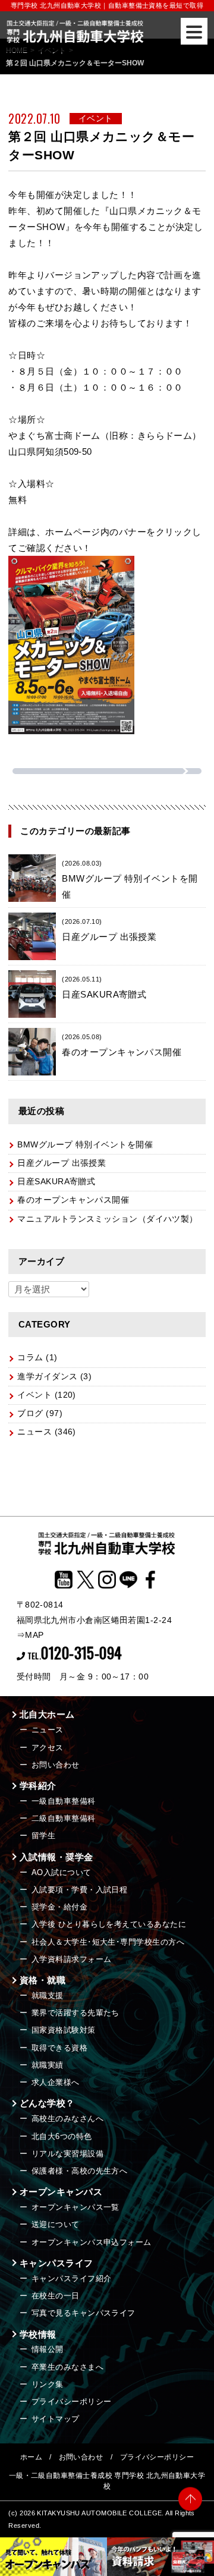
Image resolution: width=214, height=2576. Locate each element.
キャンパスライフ (56, 2263)
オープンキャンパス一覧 (75, 2207)
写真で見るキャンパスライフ (84, 2313)
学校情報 (38, 2334)
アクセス (48, 1748)
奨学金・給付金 (59, 1907)
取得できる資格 (59, 2048)
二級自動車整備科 (64, 1818)
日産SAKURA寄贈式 (56, 1182)
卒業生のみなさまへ (67, 2367)
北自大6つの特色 (62, 2136)
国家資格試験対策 (64, 2030)
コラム (30, 1358)
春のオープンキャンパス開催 (73, 1200)
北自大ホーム (47, 1714)
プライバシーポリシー (72, 2402)
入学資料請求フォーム (72, 1959)
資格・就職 (43, 1980)
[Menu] (194, 31)
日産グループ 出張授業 (62, 1163)
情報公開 (48, 2349)
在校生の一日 (56, 2296)
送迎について (56, 2224)
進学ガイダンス (47, 1377)
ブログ (30, 1413)
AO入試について (62, 1872)
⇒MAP (30, 1635)
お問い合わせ (56, 1765)
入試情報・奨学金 (56, 1857)
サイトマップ (56, 2419)
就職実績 (48, 2065)
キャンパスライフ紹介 (72, 2278)
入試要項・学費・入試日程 (79, 1890)
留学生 (43, 1836)
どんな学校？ (47, 2103)
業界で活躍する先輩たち (75, 2013)
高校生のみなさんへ (67, 2119)
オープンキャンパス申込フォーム (92, 2242)
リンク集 (48, 2384)
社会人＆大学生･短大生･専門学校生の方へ (108, 1942)
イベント (34, 1395)
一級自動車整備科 (64, 1801)
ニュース (34, 1432)
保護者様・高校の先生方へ (79, 2171)
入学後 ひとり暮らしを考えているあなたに (109, 1924)
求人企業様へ (56, 2082)
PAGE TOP (190, 2503)
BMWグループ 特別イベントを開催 (130, 880)
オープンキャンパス (61, 2192)
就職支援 (48, 1995)
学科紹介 (38, 1786)
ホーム (31, 2457)
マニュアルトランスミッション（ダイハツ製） (107, 1219)
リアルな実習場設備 (67, 2154)
